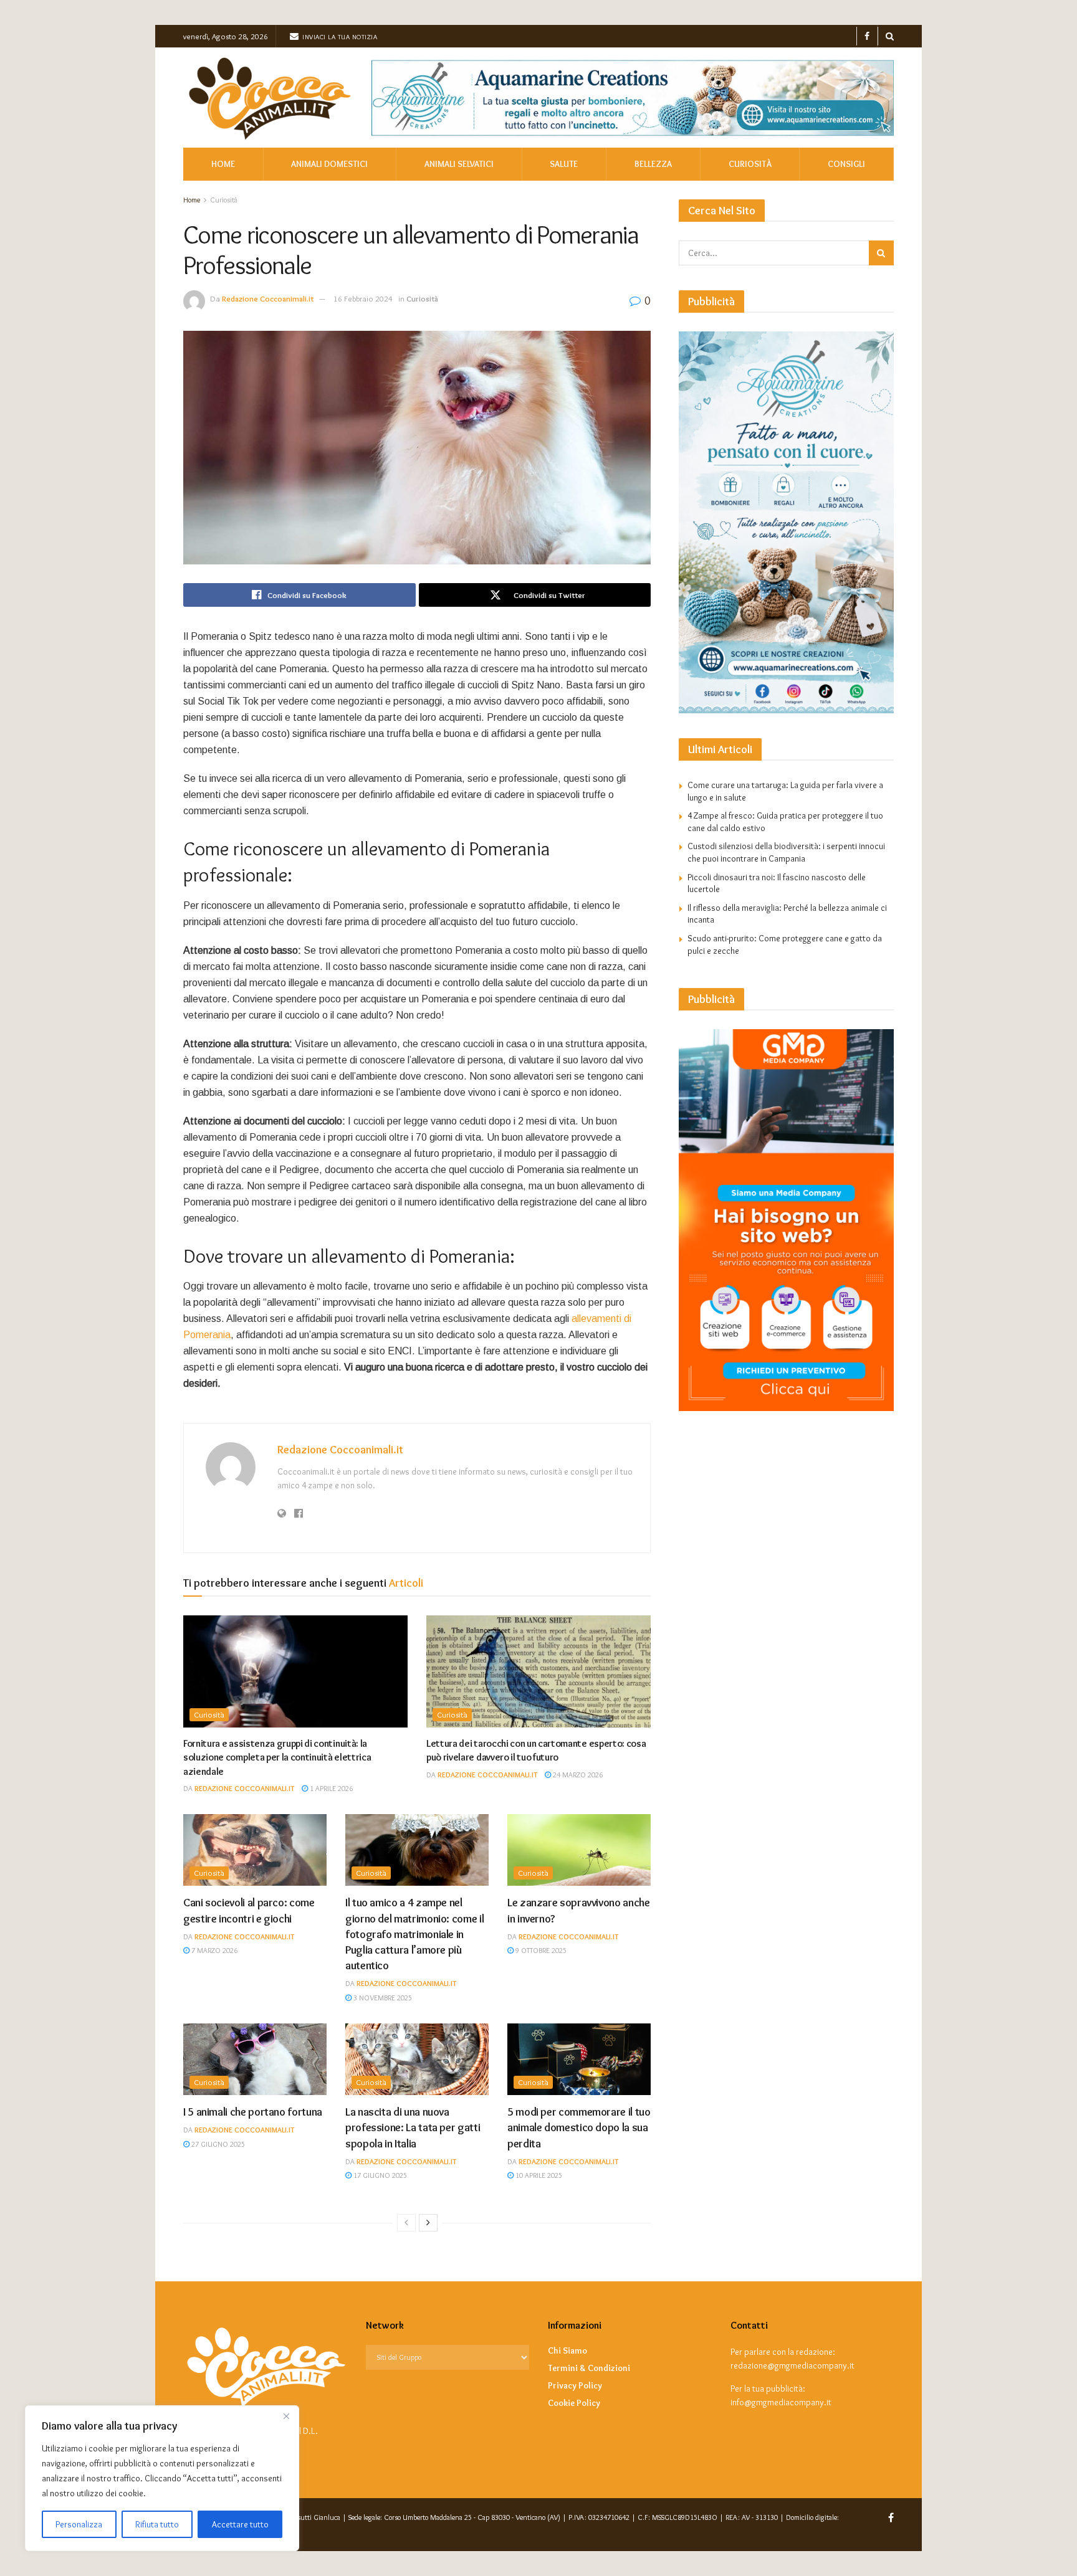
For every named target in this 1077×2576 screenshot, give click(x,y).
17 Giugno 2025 (379, 2175)
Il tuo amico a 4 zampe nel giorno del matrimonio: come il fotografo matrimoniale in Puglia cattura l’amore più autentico (414, 1934)
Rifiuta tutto (157, 2524)
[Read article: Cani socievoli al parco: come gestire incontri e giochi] (255, 1850)
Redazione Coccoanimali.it (268, 298)
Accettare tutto (240, 2524)
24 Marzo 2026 (577, 1775)
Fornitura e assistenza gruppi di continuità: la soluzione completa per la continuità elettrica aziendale (277, 1757)
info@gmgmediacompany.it (781, 2402)
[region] (162, 2478)
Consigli (846, 164)
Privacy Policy (575, 2385)
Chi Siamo (567, 2350)
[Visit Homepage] (269, 98)
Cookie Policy (574, 2403)
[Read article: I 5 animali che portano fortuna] (255, 2059)
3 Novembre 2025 (382, 1998)
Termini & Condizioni (589, 2368)
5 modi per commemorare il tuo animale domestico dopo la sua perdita (579, 2127)
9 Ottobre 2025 (540, 1950)
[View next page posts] (428, 2223)
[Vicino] (286, 2416)
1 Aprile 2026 (330, 1788)
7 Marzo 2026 (213, 1950)
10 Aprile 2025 (538, 2175)
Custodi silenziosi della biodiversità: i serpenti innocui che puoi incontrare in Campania (786, 852)
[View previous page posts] (406, 2223)
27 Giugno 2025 (217, 2144)
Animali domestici (329, 164)
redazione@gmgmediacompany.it (792, 2365)
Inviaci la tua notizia (339, 37)
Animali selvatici (459, 164)
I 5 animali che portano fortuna (253, 2112)
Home (223, 164)
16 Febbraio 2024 (363, 298)
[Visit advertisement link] (633, 98)
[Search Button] (890, 36)
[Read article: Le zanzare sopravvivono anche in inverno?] (579, 1850)
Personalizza (79, 2524)
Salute (564, 164)
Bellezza (653, 164)
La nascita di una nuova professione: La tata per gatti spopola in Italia (413, 2127)
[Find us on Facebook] (867, 36)
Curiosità (750, 164)
